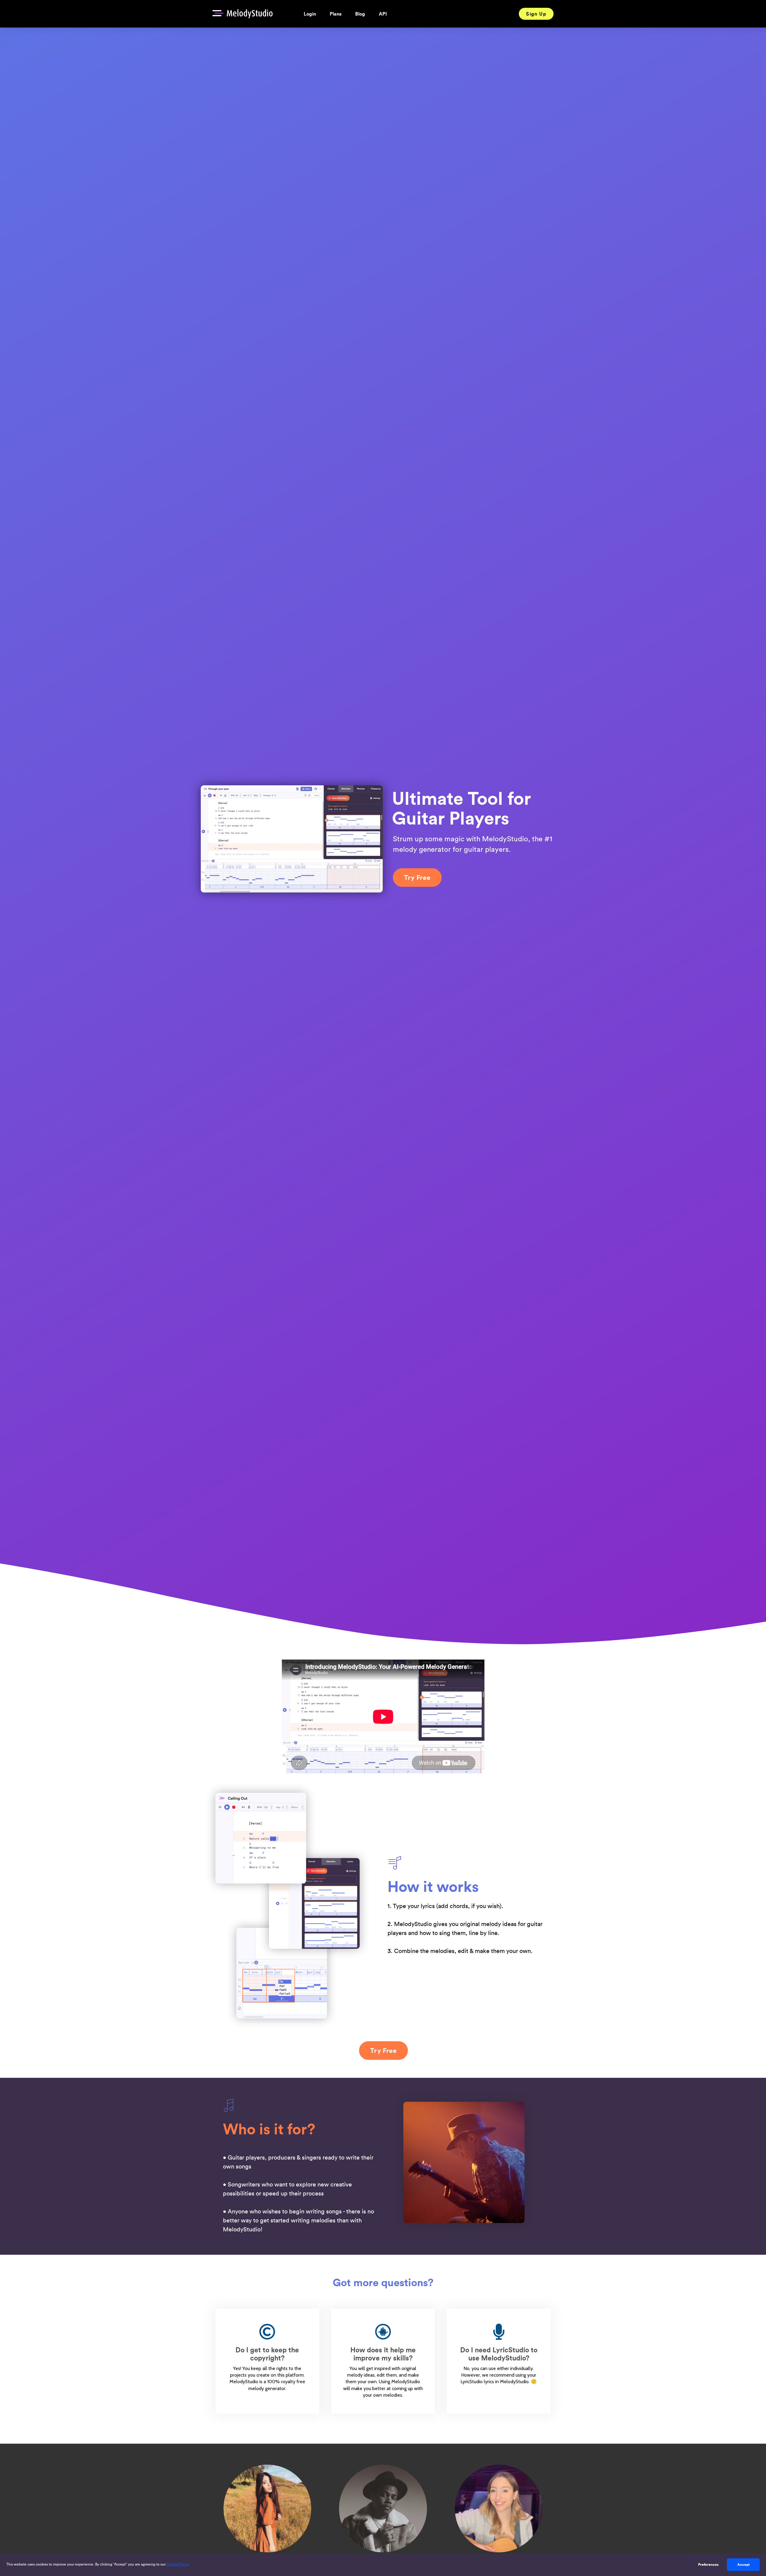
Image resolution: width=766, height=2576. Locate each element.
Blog (360, 14)
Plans (336, 14)
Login (310, 14)
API (383, 14)
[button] (536, 14)
